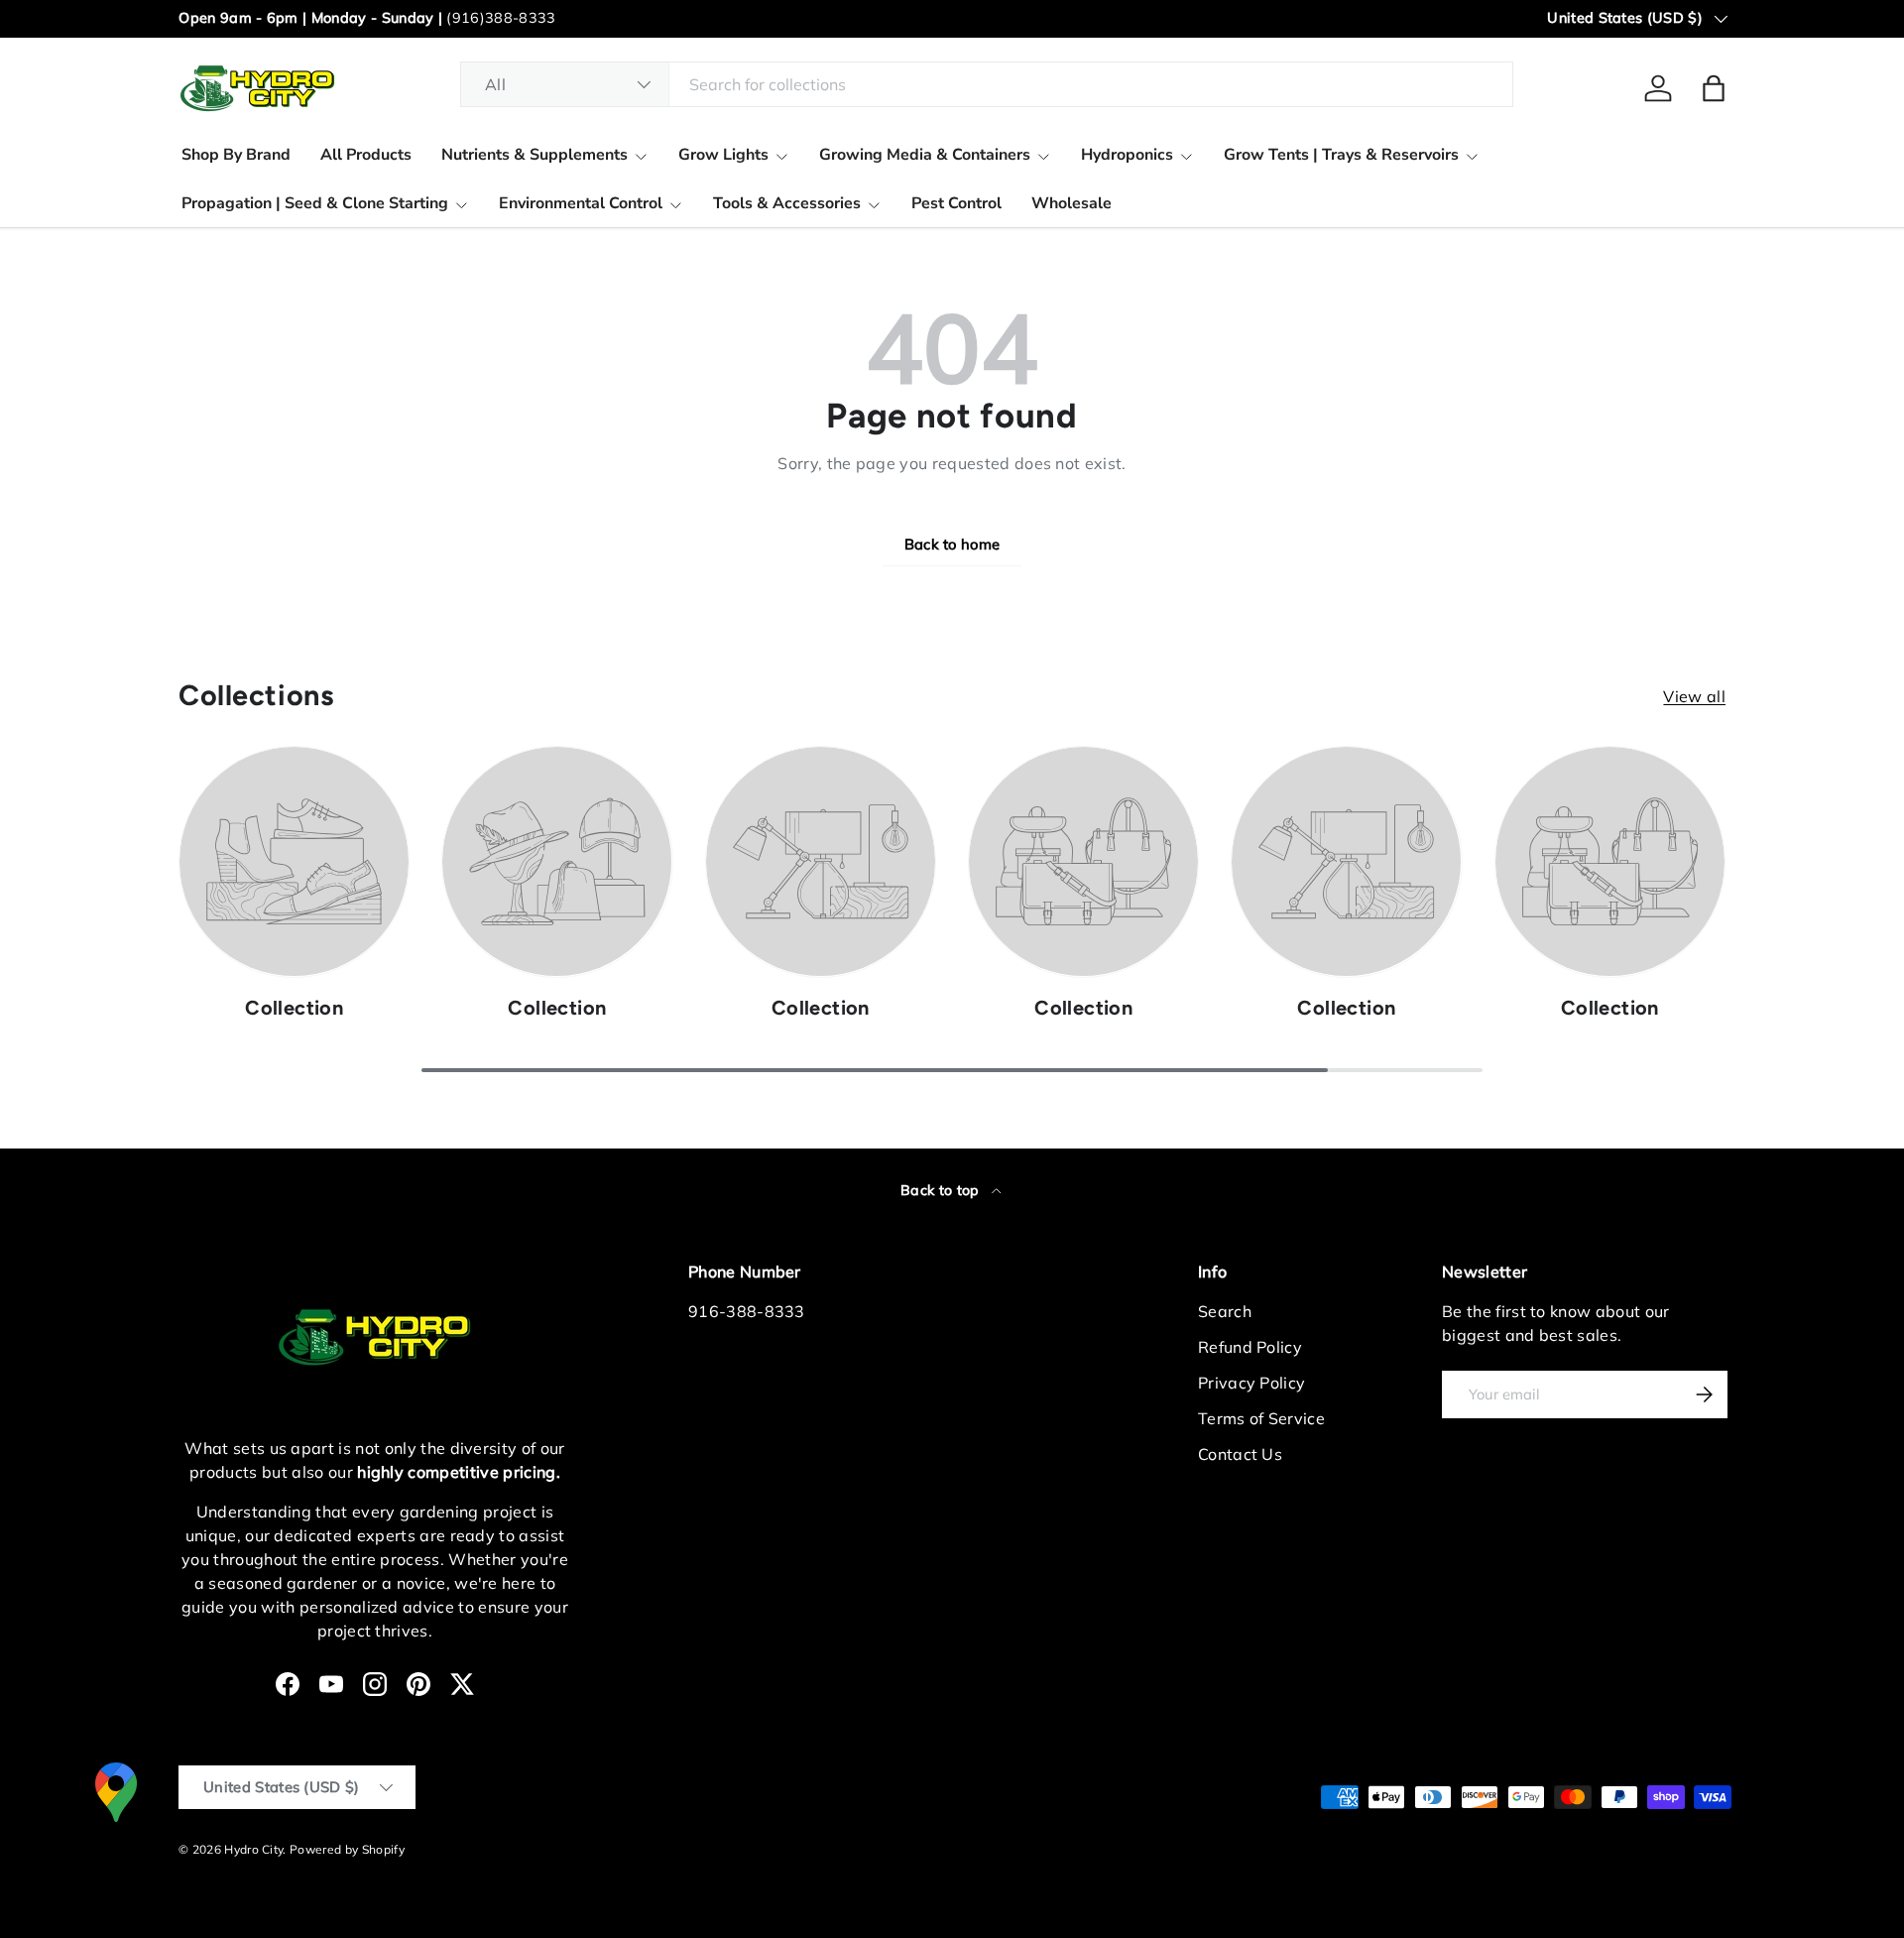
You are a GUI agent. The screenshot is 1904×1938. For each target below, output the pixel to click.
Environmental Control (581, 203)
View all (1694, 696)
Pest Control (956, 203)
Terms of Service (1261, 1418)
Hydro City (253, 1849)
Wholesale (1071, 203)
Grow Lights (723, 155)
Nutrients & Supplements (535, 155)
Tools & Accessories (787, 203)
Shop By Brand (236, 155)
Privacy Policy (1251, 1383)
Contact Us (1240, 1454)
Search (1225, 1311)
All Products (366, 155)
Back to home (952, 544)
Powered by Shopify (347, 1849)
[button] (1714, 88)
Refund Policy (1250, 1347)
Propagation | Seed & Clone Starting (315, 203)
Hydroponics (1127, 155)
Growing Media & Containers (925, 155)
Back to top (942, 1190)
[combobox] (987, 84)
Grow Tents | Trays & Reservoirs (1341, 155)
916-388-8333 (747, 1311)
